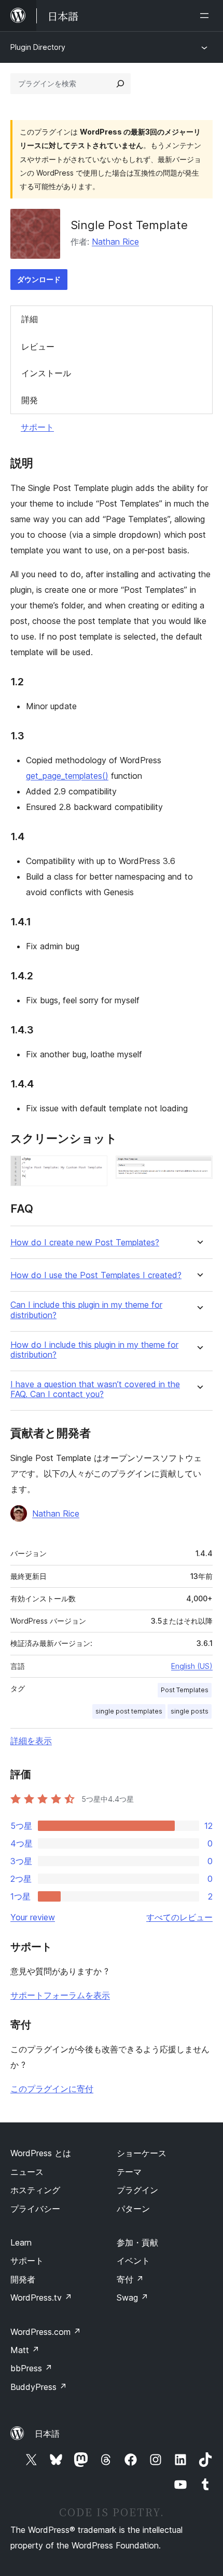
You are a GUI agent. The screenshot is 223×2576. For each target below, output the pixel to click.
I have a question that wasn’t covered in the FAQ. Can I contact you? (95, 1389)
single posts (190, 1711)
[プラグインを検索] (120, 84)
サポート (37, 427)
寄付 (130, 2279)
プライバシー (35, 2209)
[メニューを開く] (206, 16)
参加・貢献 (137, 2242)
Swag (133, 2298)
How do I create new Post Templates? (85, 1243)
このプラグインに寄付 (52, 2089)
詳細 (30, 319)
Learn (21, 2242)
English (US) (192, 1666)
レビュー (38, 347)
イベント (133, 2261)
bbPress (31, 2368)
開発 (30, 400)
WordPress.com (46, 2332)
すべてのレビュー (179, 1917)
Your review (33, 1917)
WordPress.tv (41, 2298)
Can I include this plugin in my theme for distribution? (86, 1310)
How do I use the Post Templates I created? (96, 1275)
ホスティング (35, 2190)
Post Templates (185, 1690)
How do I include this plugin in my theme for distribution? (94, 1350)
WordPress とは (41, 2153)
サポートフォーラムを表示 (60, 1995)
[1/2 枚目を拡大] (93, 1170)
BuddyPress (39, 2387)
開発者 (23, 2279)
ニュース (27, 2172)
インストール (46, 373)
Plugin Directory (38, 47)
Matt (25, 2350)
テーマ (129, 2172)
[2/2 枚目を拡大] (199, 1170)
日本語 (47, 2434)
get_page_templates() (67, 776)
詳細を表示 (31, 1741)
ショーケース (142, 2153)
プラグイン (137, 2190)
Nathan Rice (115, 242)
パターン (133, 2209)
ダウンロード (39, 279)
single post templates (129, 1711)
